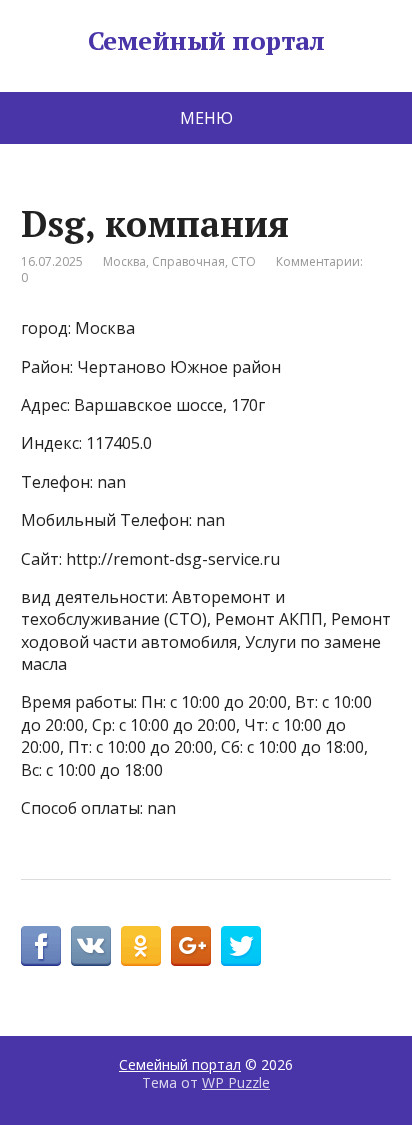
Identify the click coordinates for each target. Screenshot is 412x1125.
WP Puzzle (236, 1082)
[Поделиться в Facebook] (41, 946)
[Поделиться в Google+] (191, 946)
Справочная (188, 261)
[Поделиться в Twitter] (241, 946)
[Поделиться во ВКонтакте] (91, 946)
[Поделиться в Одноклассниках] (141, 946)
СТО (243, 261)
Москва (124, 261)
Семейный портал (206, 41)
